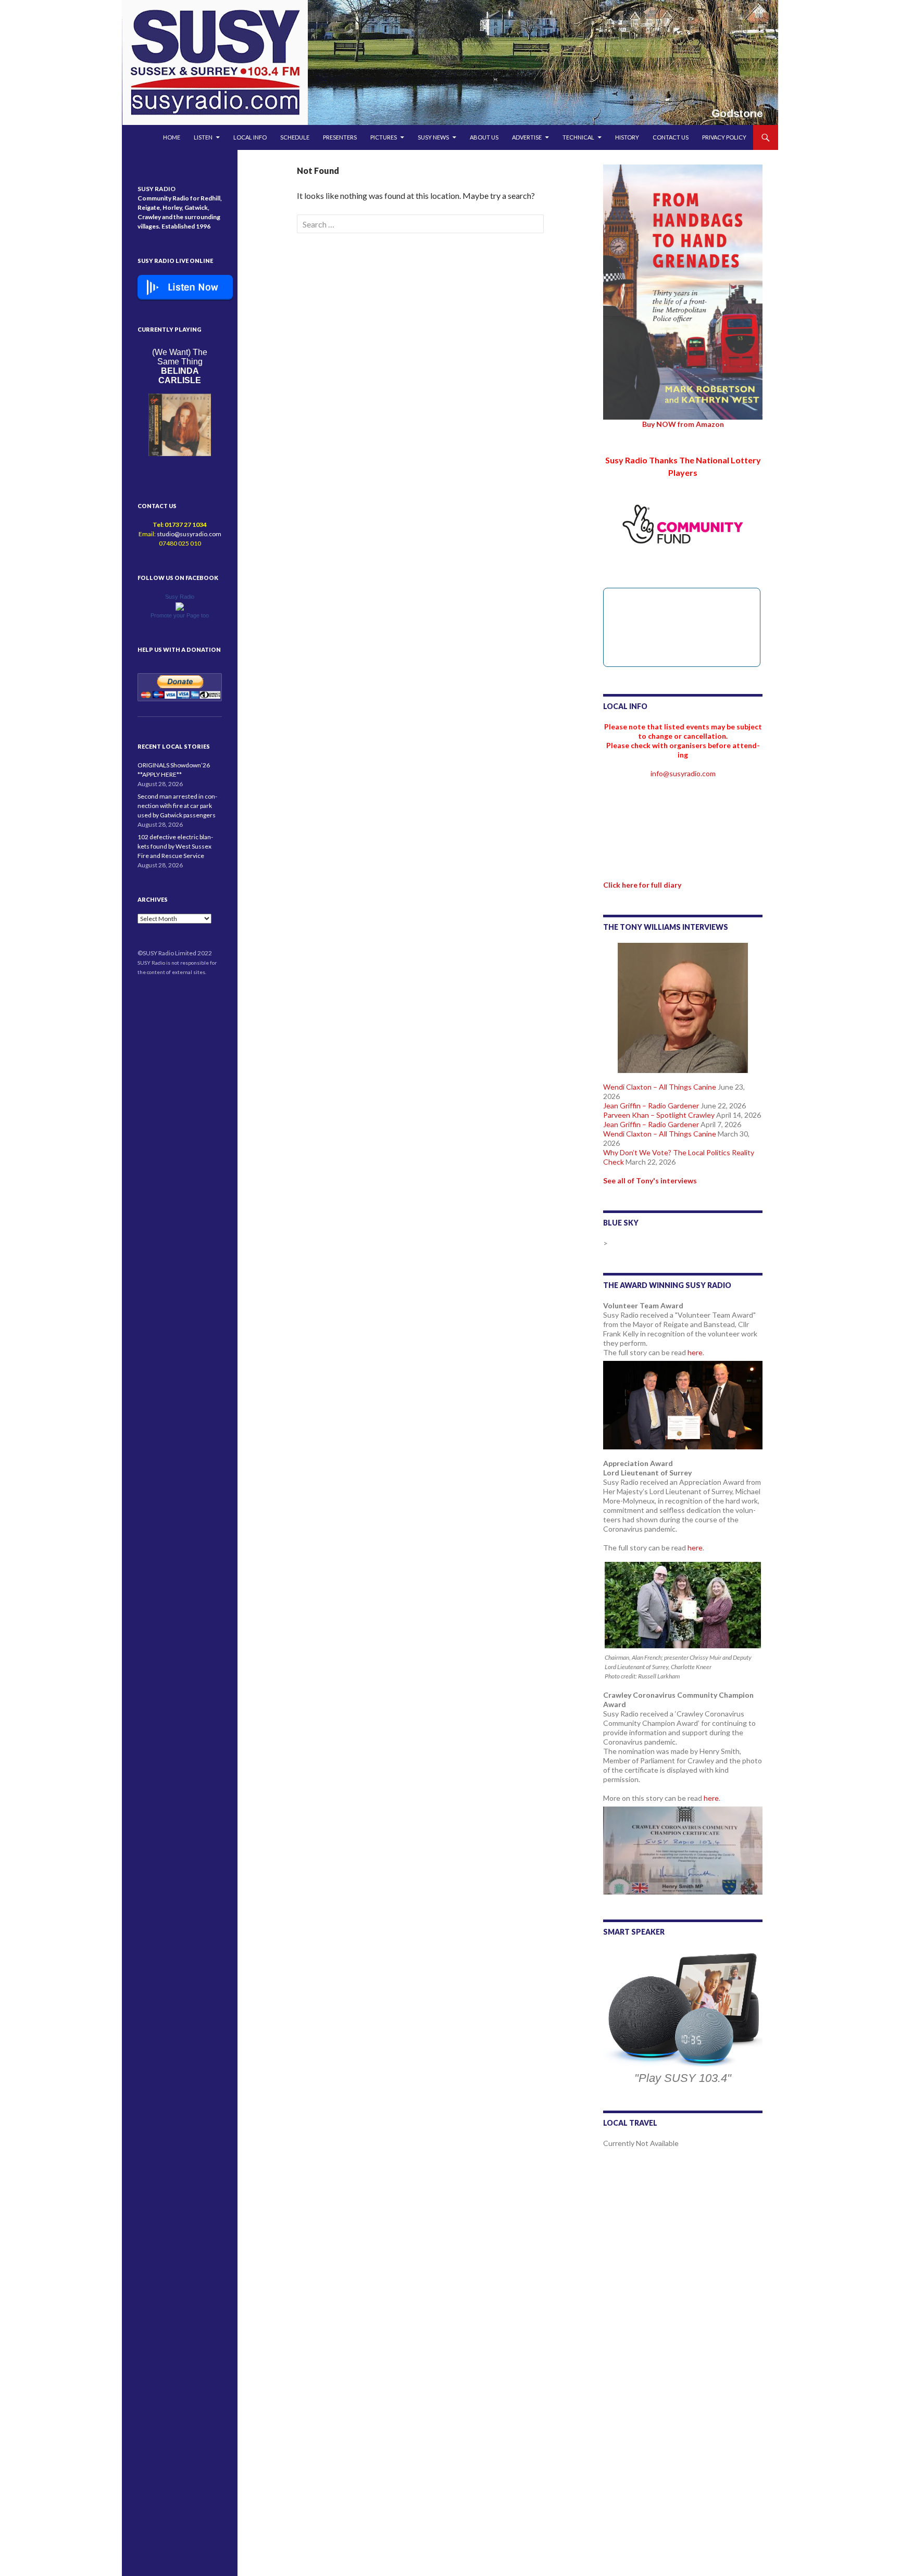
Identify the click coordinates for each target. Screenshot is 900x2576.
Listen (203, 137)
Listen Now (193, 287)
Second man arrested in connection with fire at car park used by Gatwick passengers (177, 806)
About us (484, 137)
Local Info (250, 137)
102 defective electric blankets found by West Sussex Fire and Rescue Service (175, 846)
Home (172, 137)
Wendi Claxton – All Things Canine (660, 1087)
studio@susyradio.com (189, 534)
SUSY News (433, 137)
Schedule (295, 137)
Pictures (384, 137)
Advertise (527, 137)
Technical (578, 137)
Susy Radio (180, 597)
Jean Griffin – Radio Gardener (651, 1106)
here (695, 1352)
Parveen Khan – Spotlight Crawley (659, 1115)
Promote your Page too (180, 615)
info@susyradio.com (683, 773)
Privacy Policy (724, 137)
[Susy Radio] (180, 606)
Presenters (340, 137)
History (627, 137)
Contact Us (671, 137)
